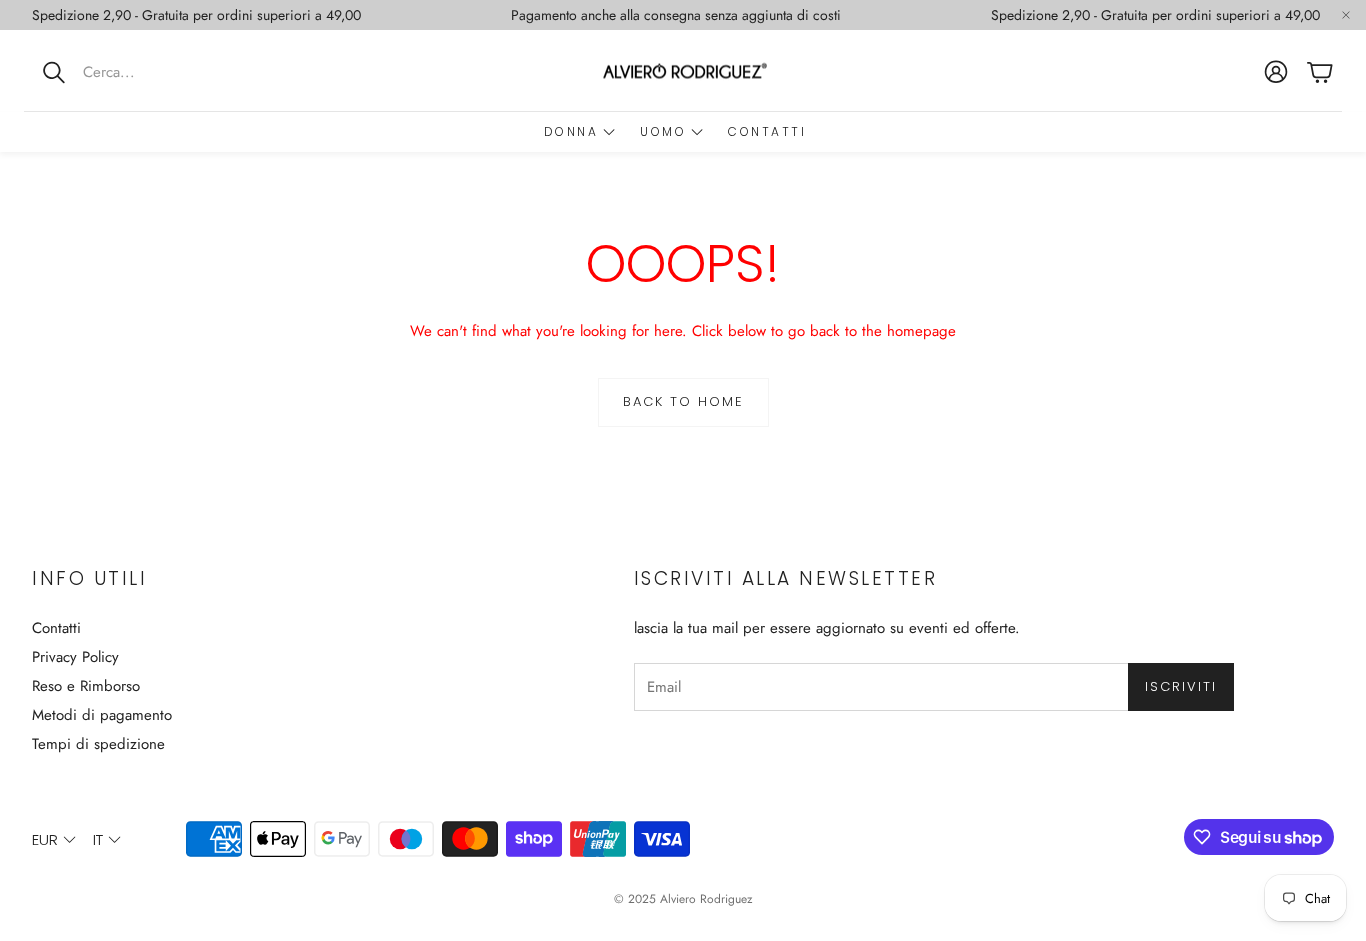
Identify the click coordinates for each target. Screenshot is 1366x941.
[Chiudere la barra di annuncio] (1346, 15)
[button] (155, 72)
